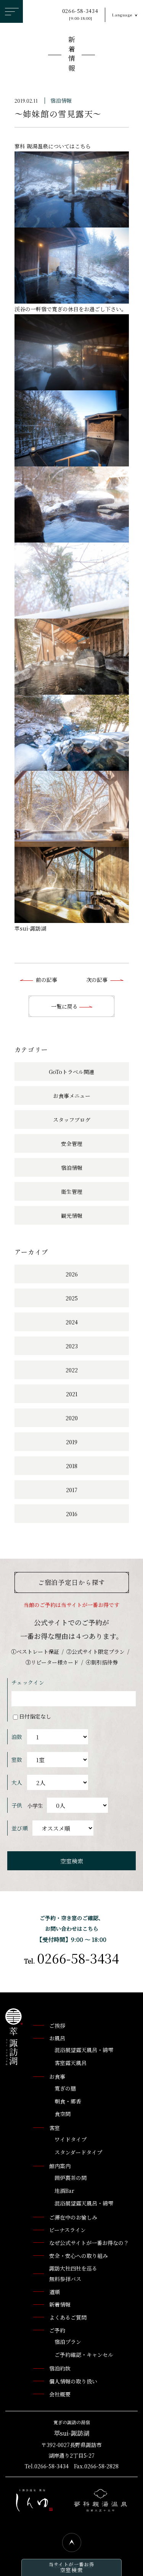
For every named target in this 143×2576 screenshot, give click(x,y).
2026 (72, 1274)
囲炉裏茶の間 (71, 2178)
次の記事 (97, 980)
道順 (55, 2292)
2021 (72, 1394)
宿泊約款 (60, 2368)
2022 (72, 1370)
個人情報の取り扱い (73, 2381)
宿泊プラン (68, 2342)
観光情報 (72, 1216)
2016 (72, 1514)
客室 (55, 2128)
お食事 (57, 2076)
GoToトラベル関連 (71, 1072)
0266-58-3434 (80, 14)
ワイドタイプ (71, 2139)
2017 (72, 1490)
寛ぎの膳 (65, 2088)
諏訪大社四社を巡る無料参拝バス (73, 2274)
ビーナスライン (67, 2230)
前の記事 (47, 980)
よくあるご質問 (68, 2317)
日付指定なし (35, 1716)
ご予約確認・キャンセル (84, 2355)
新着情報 (72, 55)
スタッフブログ (72, 1120)
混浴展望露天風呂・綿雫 (84, 2050)
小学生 (35, 1806)
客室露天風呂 (71, 2063)
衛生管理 (72, 1192)
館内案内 (60, 2166)
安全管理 (72, 1144)
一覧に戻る (65, 1006)
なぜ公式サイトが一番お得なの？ (89, 2243)
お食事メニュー (72, 1096)
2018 (72, 1466)
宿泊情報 (61, 100)
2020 (72, 1418)
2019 (72, 1442)
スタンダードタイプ (78, 2152)
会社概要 (60, 2394)
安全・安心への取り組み (79, 2256)
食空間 (63, 2114)
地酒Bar (64, 2191)
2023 (72, 1346)
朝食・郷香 (68, 2101)
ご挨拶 (57, 2025)
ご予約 (57, 2330)
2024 (72, 1322)
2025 (72, 1298)
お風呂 (57, 2038)
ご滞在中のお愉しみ (73, 2217)
